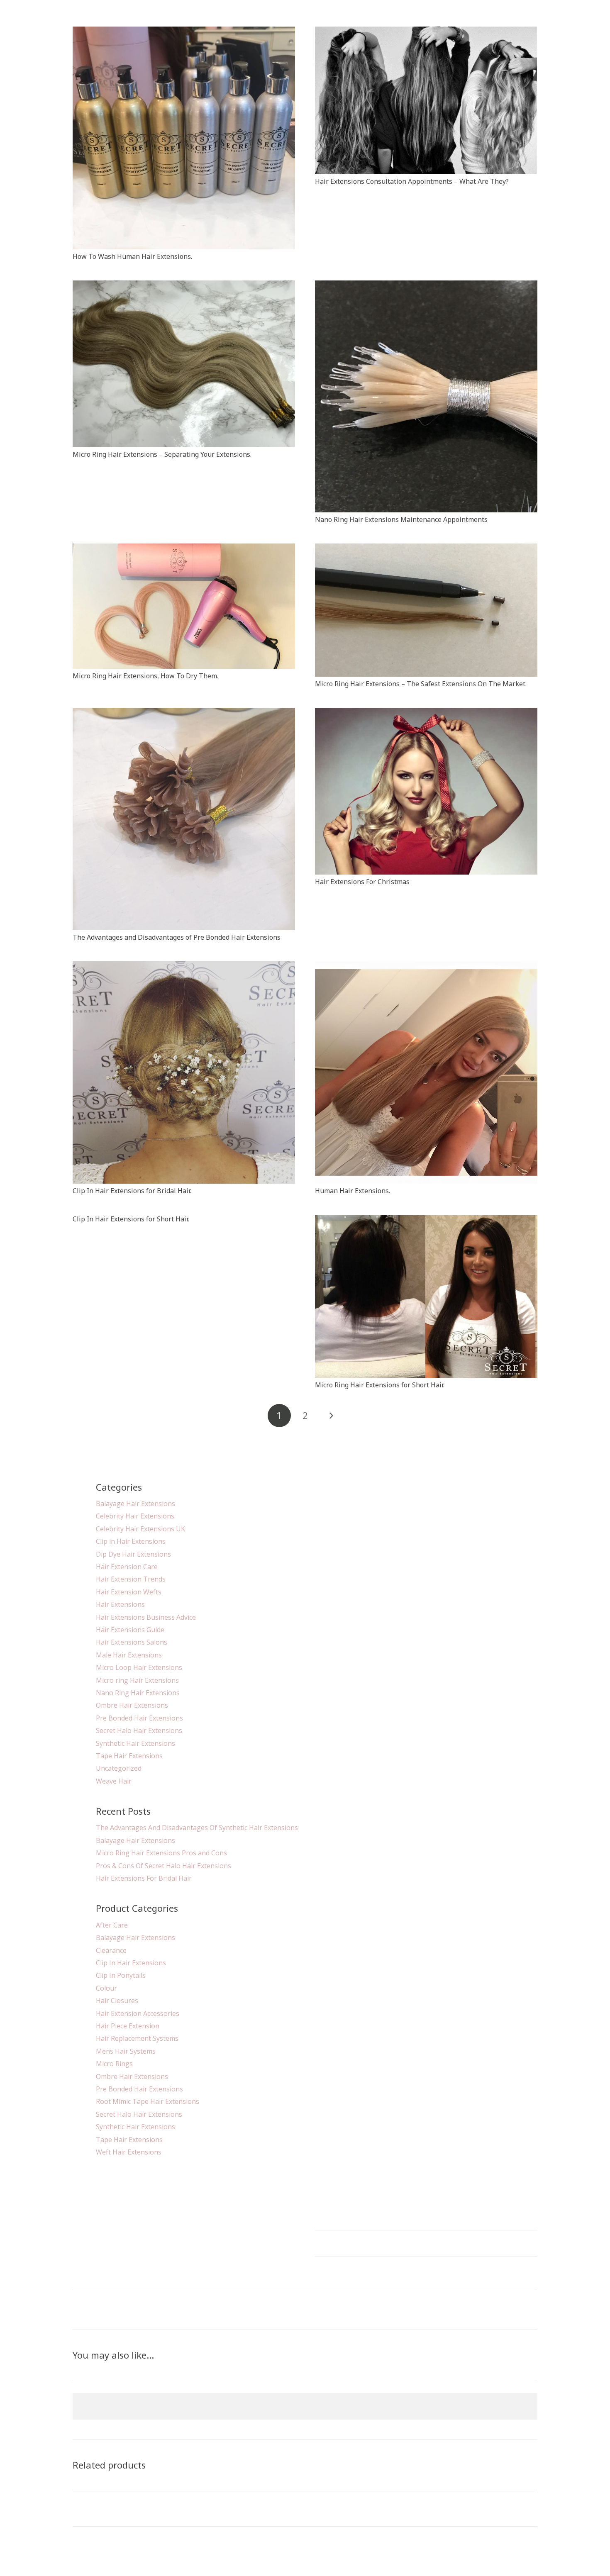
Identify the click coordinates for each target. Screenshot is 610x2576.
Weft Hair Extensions (129, 2152)
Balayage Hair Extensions (135, 1504)
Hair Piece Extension (128, 2026)
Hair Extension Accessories (138, 2013)
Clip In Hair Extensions (131, 1963)
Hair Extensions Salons (132, 1642)
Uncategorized (119, 1768)
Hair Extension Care (127, 1567)
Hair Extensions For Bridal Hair (144, 1878)
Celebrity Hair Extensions (135, 1516)
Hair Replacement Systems (137, 2038)
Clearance (111, 1950)
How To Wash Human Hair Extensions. (132, 256)
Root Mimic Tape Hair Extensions (148, 2101)
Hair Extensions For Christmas (362, 882)
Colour (106, 1988)
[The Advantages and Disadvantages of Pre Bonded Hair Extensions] (184, 713)
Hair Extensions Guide (130, 1630)
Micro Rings (114, 2064)
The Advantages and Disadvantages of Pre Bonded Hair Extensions (177, 937)
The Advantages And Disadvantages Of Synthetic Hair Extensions (197, 1828)
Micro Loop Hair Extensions (139, 1667)
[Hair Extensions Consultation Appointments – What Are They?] (426, 32)
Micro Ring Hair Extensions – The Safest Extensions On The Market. (421, 684)
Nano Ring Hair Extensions (138, 1693)
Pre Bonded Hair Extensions (139, 1718)
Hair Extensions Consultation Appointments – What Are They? (412, 181)
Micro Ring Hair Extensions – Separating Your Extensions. (162, 454)
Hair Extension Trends (131, 1579)
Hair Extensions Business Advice (146, 1617)
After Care (112, 1925)
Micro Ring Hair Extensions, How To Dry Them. (145, 676)
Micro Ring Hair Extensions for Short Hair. (380, 1385)
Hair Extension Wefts (129, 1592)
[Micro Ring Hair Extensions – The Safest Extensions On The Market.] (426, 548)
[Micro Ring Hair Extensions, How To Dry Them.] (184, 548)
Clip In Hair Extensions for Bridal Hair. (132, 1191)
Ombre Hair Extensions (132, 1705)
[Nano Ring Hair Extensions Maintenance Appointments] (426, 285)
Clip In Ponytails (121, 1975)
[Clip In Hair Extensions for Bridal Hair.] (184, 966)
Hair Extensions (120, 1604)
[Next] (331, 1416)
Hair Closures (117, 2001)
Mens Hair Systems (126, 2051)
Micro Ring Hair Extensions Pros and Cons (161, 1853)
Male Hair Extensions (129, 1655)
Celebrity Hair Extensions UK (140, 1529)
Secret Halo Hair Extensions (139, 1730)
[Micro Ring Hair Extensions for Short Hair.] (426, 1220)
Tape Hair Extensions (129, 1756)
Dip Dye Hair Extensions (133, 1554)
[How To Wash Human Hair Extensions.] (184, 32)
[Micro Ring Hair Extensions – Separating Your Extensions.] (184, 285)
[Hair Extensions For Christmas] (426, 713)
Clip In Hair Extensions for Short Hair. (131, 1219)
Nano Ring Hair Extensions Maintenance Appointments (401, 519)
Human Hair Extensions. (353, 1191)
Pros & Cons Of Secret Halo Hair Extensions (163, 1866)
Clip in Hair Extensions (131, 1541)
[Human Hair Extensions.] (426, 966)
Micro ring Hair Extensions (137, 1680)
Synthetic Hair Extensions (135, 1743)
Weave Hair (114, 1781)
